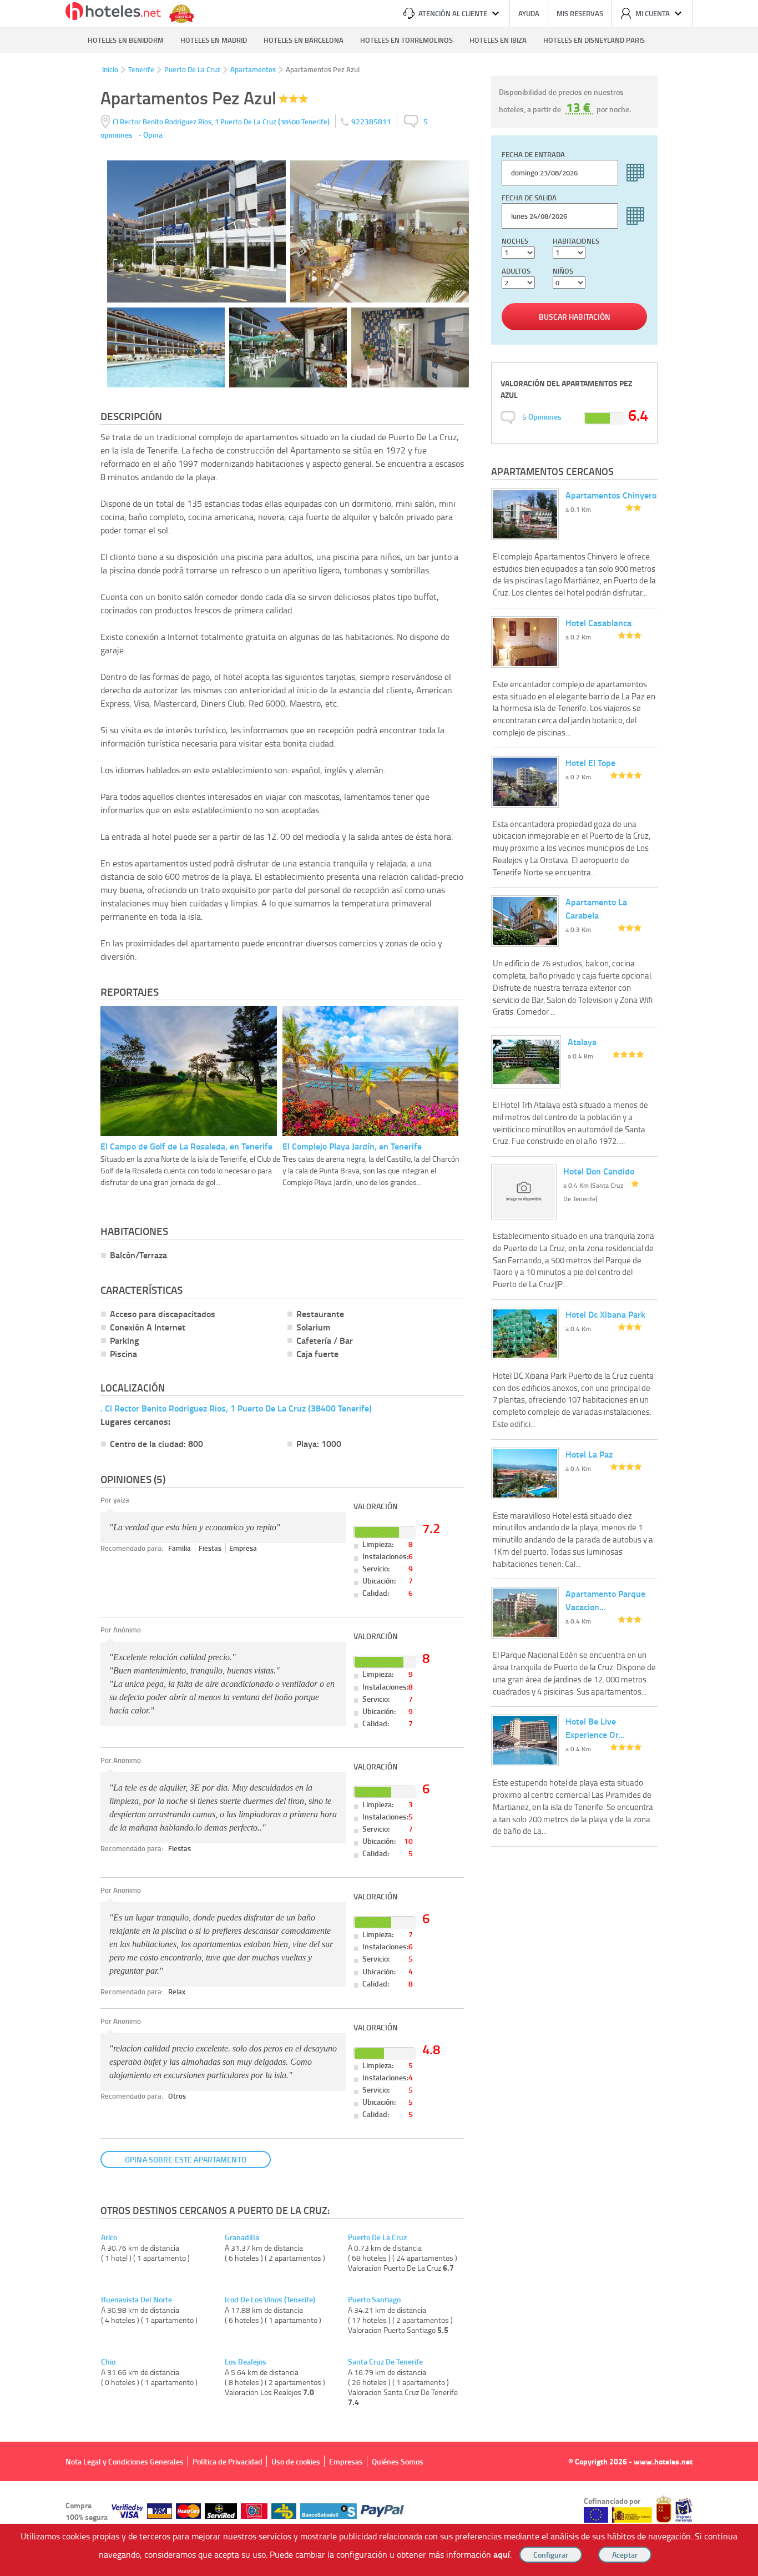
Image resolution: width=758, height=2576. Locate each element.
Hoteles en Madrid (214, 40)
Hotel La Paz (589, 1454)
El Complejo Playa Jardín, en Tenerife (352, 1146)
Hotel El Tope (590, 762)
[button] (379, 1288)
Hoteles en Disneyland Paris (594, 40)
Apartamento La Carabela (596, 908)
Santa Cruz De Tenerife (385, 2362)
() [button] (222, 121)
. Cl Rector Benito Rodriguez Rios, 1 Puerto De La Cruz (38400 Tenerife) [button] (236, 1408)
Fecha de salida (529, 198)
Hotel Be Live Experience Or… (595, 1728)
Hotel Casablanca (598, 622)
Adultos (516, 271)
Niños (563, 271)
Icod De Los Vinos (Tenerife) (270, 2300)
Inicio (110, 69)
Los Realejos (246, 2362)
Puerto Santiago (374, 2300)
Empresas (346, 2461)
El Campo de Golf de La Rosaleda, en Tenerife (186, 1146)
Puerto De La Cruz (192, 69)
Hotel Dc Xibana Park (605, 1314)
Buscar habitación (575, 317)
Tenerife (141, 69)
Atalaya (582, 1042)
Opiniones (542, 417)
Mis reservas (580, 13)
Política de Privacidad (228, 2461)
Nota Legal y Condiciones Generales (125, 2461)
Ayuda (529, 13)
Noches (515, 241)
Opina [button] (153, 135)
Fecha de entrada (533, 154)
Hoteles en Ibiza (498, 40)
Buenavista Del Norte (137, 2300)
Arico (109, 2237)
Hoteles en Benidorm (126, 40)
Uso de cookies (296, 2461)
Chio (108, 2362)
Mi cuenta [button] (653, 13)
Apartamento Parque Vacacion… (605, 1600)
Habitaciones (576, 241)
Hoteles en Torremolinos (406, 40)
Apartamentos (253, 69)
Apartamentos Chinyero (611, 495)
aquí (502, 2554)
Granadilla (242, 2237)
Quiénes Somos (398, 2461)
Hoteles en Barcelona (304, 40)
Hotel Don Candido (599, 1171)
